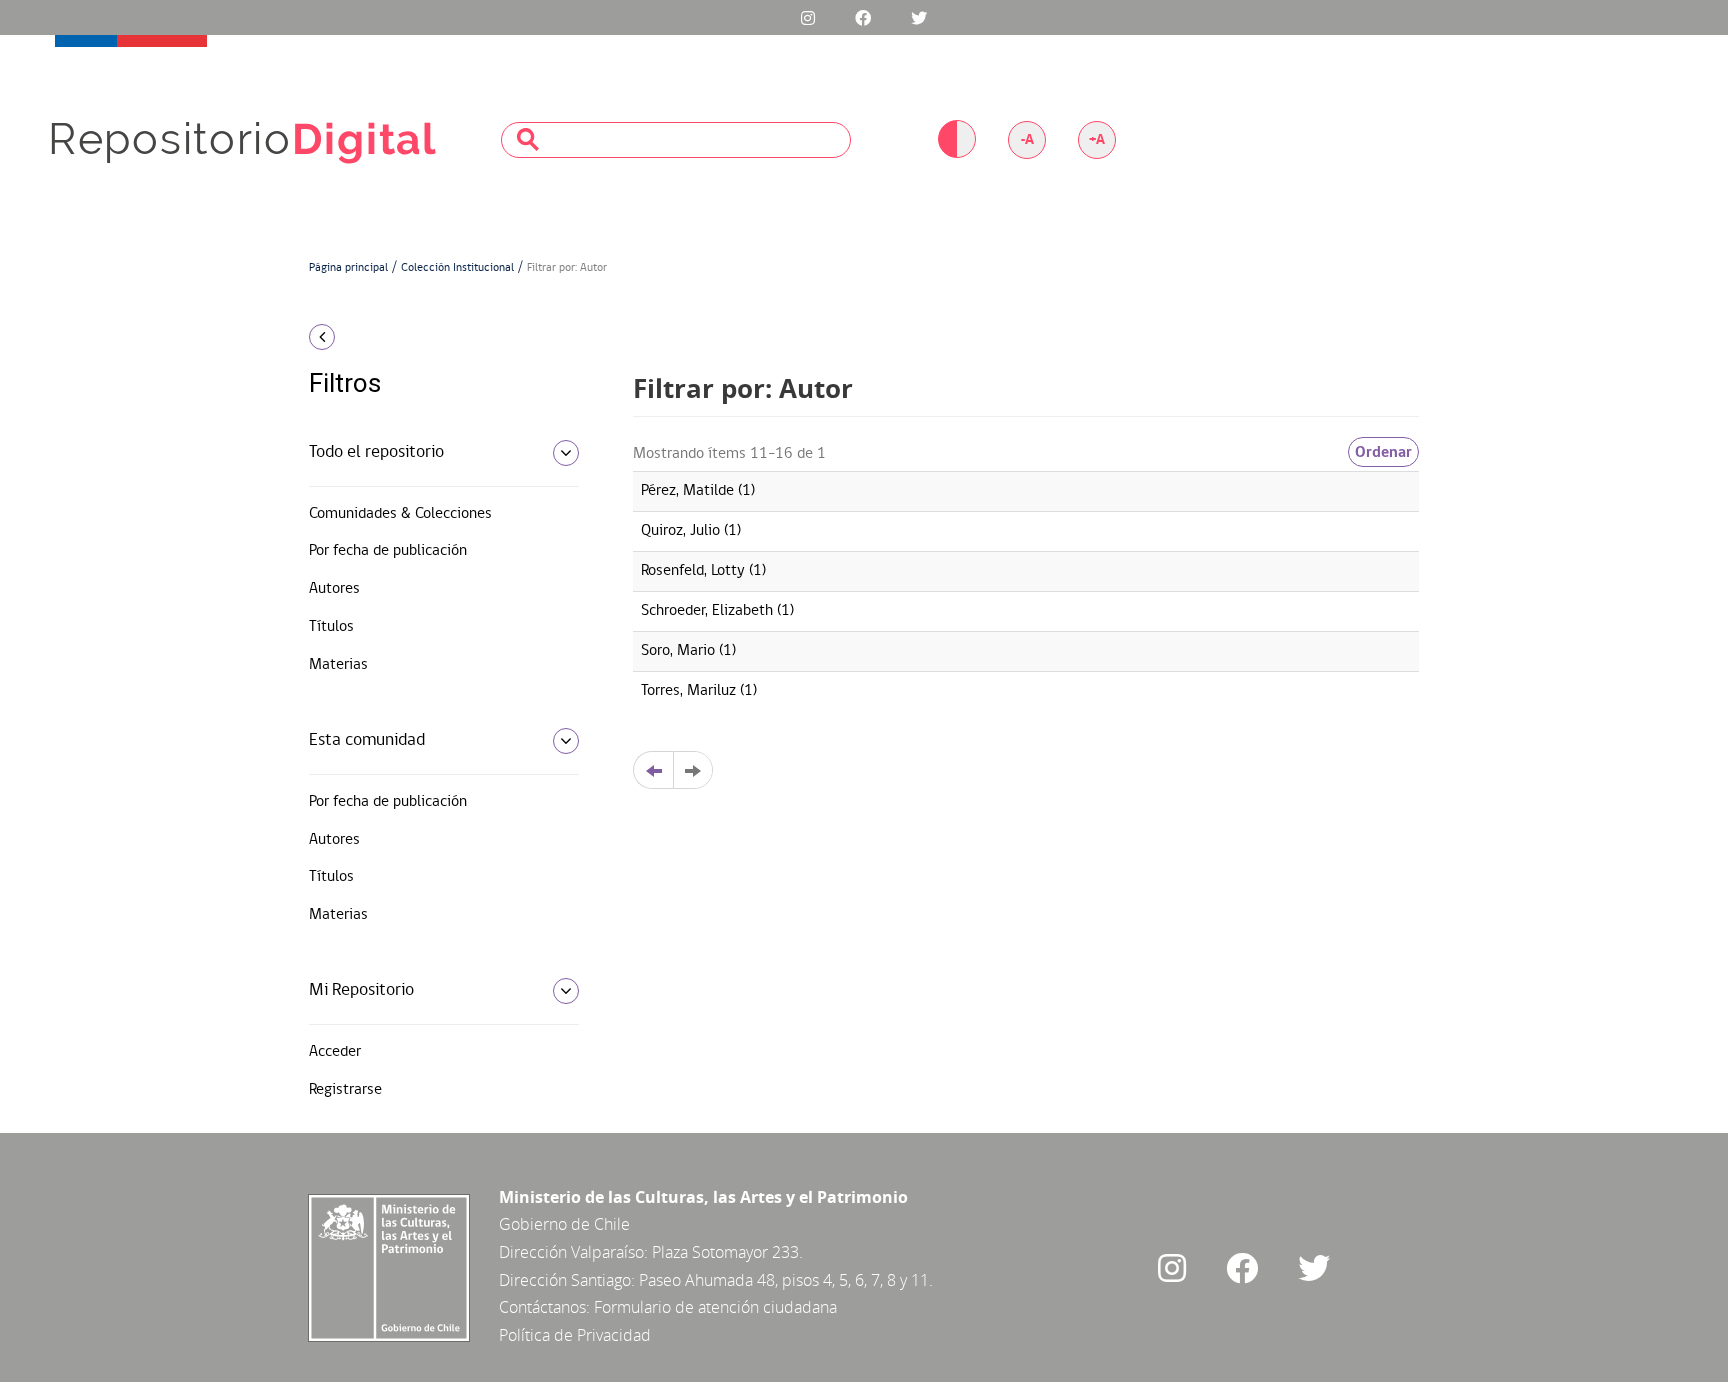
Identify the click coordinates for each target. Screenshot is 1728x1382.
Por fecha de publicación (388, 551)
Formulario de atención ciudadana (715, 1307)
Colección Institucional (457, 268)
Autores (334, 589)
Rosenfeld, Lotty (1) (703, 571)
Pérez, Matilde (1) (698, 491)
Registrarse (345, 1090)
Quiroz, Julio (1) (691, 531)
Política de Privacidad (575, 1335)
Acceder (335, 1052)
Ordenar (1383, 452)
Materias (338, 665)
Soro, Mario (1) (688, 651)
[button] (436, 337)
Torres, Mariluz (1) (699, 691)
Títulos (331, 627)
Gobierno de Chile (564, 1224)
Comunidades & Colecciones (400, 514)
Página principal (348, 268)
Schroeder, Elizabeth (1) (717, 611)
